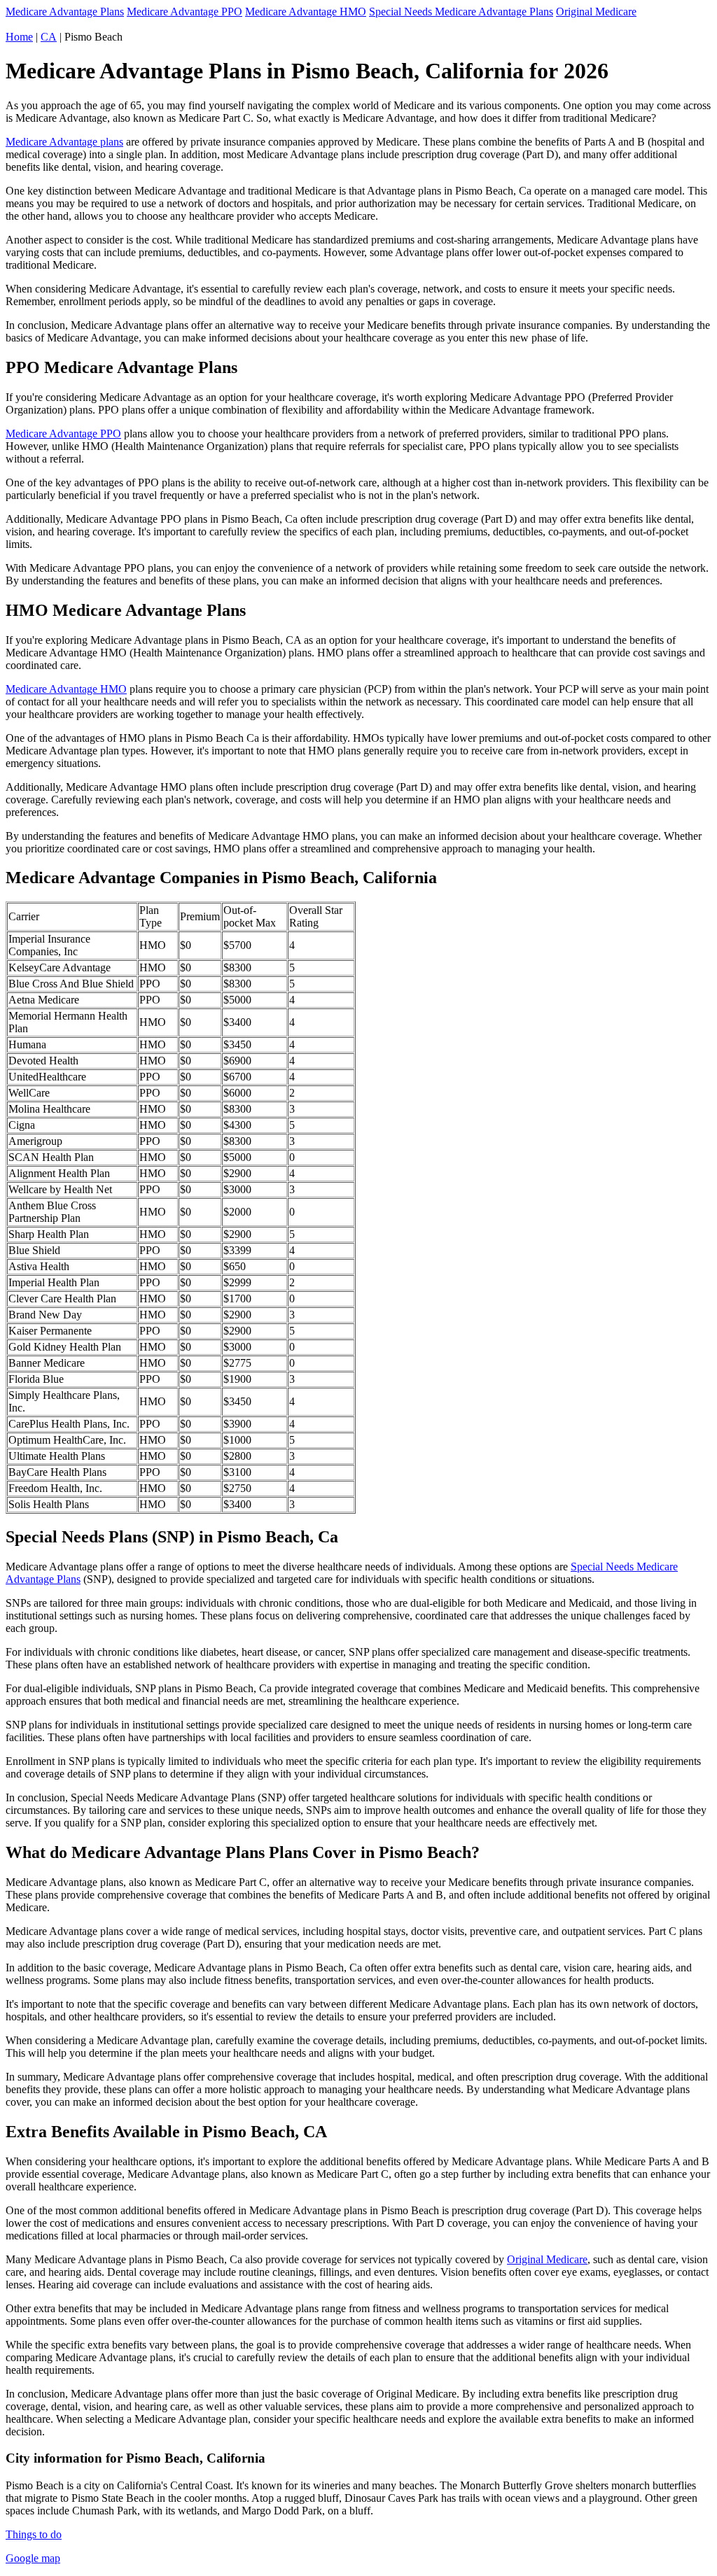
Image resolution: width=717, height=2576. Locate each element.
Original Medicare (596, 12)
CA (49, 37)
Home (19, 37)
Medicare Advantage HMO (306, 12)
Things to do (34, 2534)
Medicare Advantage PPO (185, 12)
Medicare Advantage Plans (65, 12)
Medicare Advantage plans (64, 142)
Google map (33, 2558)
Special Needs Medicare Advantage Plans (461, 12)
